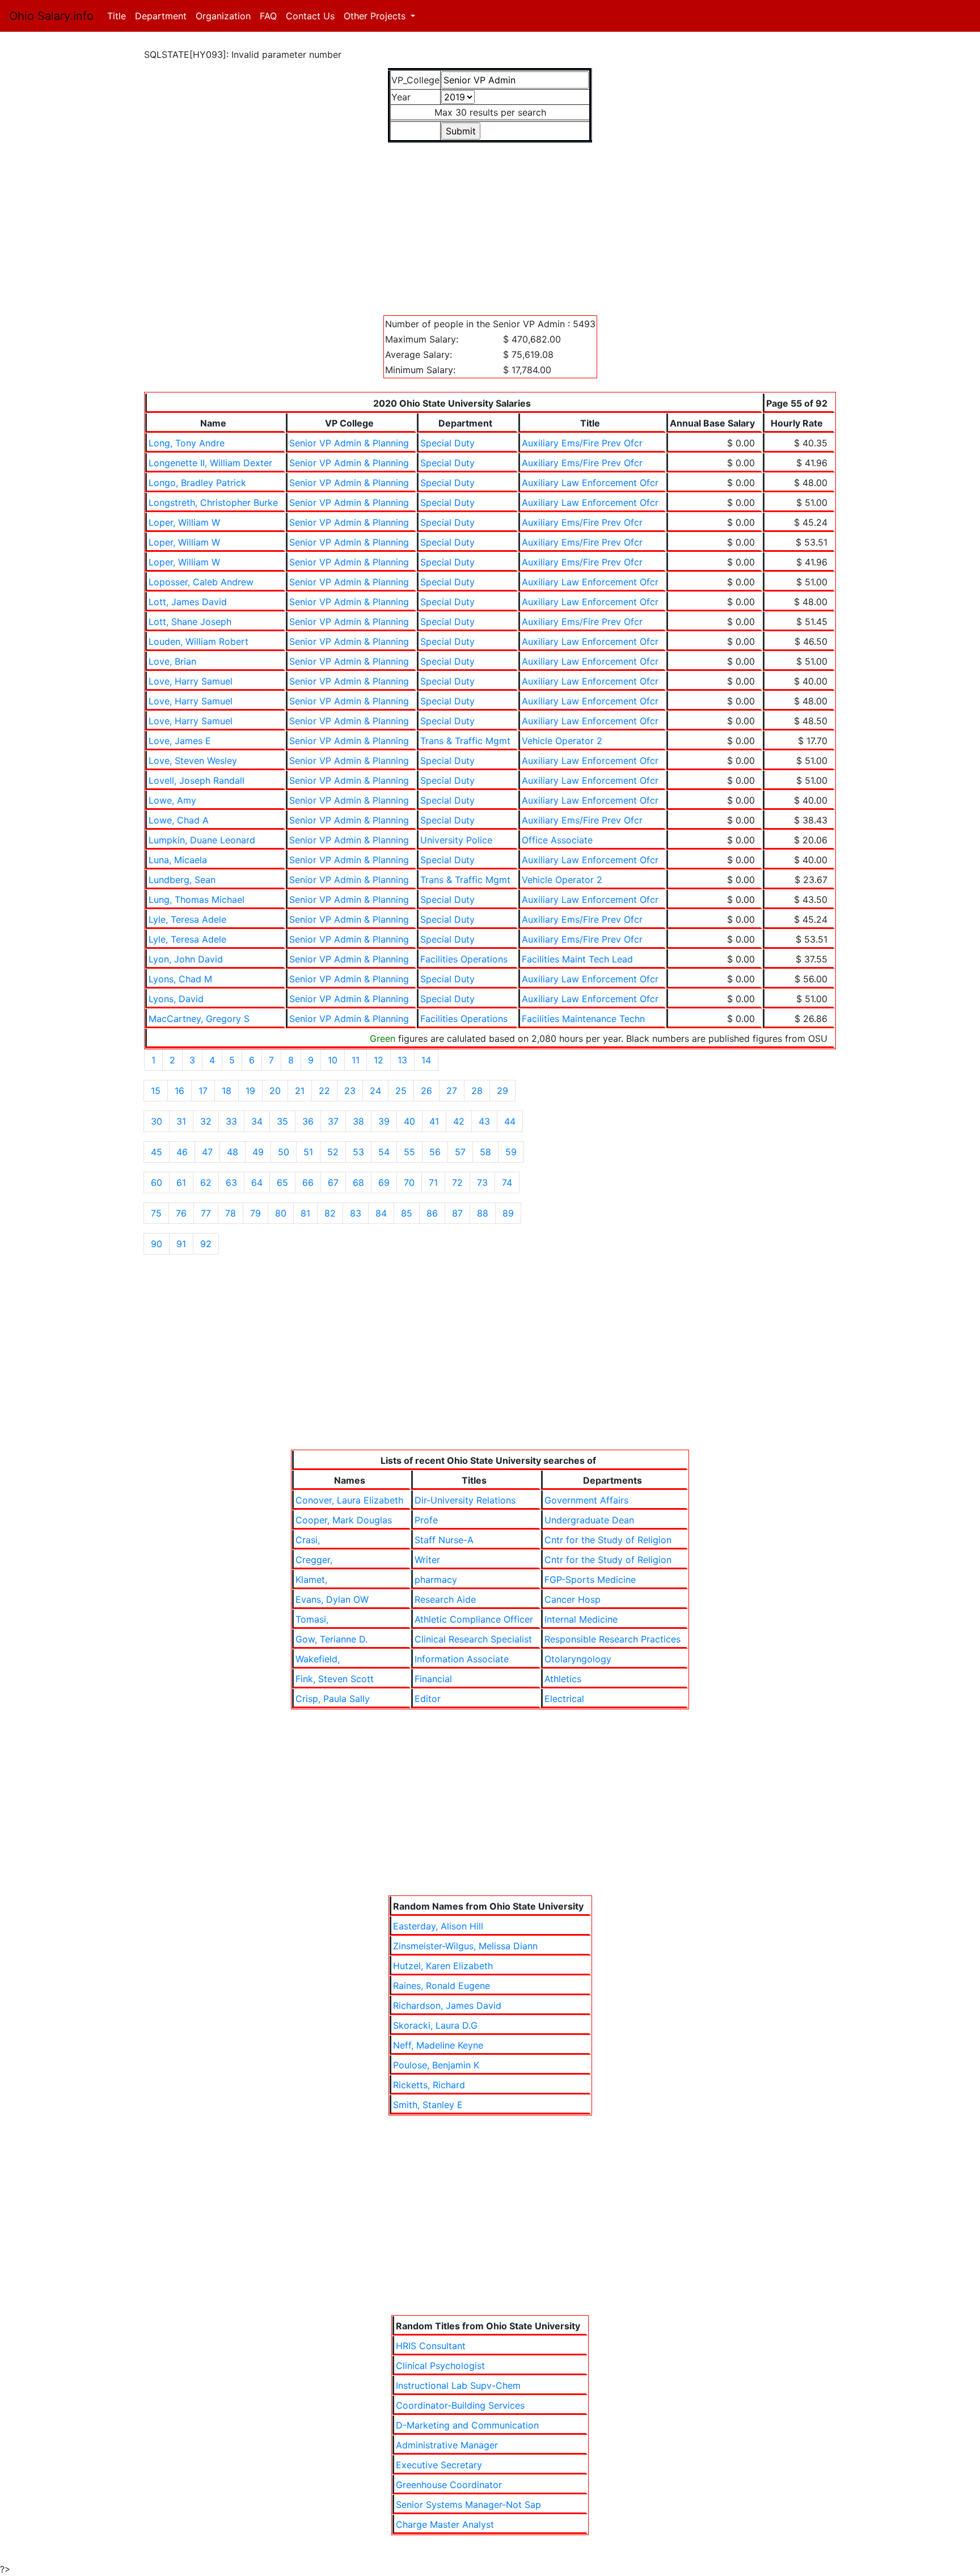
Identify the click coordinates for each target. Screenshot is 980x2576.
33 (231, 1121)
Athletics (563, 1679)
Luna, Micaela (178, 860)
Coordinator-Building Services (460, 2405)
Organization (223, 16)
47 (207, 1152)
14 (426, 1060)
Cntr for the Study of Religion (608, 1540)
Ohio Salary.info (51, 16)
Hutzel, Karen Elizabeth (443, 1966)
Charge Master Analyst (445, 2524)
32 (206, 1121)
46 (182, 1152)
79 (255, 1213)
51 (308, 1152)
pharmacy (436, 1580)
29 (502, 1091)
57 (460, 1152)
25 (401, 1091)
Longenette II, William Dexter (210, 463)
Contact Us (310, 16)
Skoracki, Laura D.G (435, 2025)
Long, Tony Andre (187, 443)
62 (206, 1183)
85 (407, 1213)
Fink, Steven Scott (335, 1679)
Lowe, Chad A (179, 820)
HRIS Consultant (431, 2346)
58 (485, 1152)
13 (402, 1060)
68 (358, 1183)
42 (459, 1121)
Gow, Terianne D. (331, 1639)
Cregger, (314, 1560)
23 (350, 1091)
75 (156, 1213)
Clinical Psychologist (440, 2366)
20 (275, 1091)
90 (157, 1244)
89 (508, 1213)
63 (231, 1183)
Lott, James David (188, 602)
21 (300, 1091)
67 (333, 1183)
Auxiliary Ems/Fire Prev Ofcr (582, 443)
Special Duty (447, 443)
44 (510, 1121)
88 (483, 1213)
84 (381, 1213)
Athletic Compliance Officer (474, 1619)
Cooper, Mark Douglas (344, 1520)
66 (308, 1183)
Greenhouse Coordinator (449, 2485)
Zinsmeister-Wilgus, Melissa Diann (465, 1946)
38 (358, 1121)
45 (157, 1152)
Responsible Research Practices (612, 1639)
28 (477, 1091)
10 (333, 1060)
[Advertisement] (484, 222)
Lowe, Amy (172, 800)
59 (511, 1152)
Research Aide (445, 1599)
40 (409, 1121)
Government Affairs (586, 1500)
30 (157, 1121)
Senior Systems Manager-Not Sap (468, 2505)
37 (333, 1121)
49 (258, 1152)
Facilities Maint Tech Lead (577, 959)
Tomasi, (312, 1619)
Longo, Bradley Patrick (197, 483)
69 (384, 1183)
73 (482, 1183)
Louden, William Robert (198, 641)
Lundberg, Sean (182, 880)
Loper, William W (184, 522)
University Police (456, 840)
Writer (427, 1560)
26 (426, 1091)
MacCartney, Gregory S (199, 1019)
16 (179, 1091)
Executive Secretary (439, 2465)
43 (484, 1121)
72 (457, 1183)
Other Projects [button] (376, 16)
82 (330, 1213)
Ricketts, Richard (429, 2085)
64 (257, 1183)
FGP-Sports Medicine (590, 1580)
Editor (428, 1699)
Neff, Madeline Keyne (438, 2045)
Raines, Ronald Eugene (442, 1986)
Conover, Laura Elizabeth (349, 1500)
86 (432, 1213)
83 (356, 1213)
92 (206, 1244)
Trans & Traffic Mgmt (465, 741)
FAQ (268, 16)
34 (257, 1121)
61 (181, 1183)
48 (233, 1152)
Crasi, (308, 1540)
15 (156, 1091)
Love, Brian (172, 661)
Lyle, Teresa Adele (187, 919)
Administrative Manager (447, 2445)
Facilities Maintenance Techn (583, 1019)
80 (281, 1213)
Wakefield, (318, 1659)
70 (409, 1183)
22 (324, 1091)
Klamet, (311, 1580)
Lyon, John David (186, 959)
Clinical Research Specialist (473, 1639)
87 (457, 1213)
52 (333, 1152)
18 (227, 1091)
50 (284, 1152)
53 (358, 1152)
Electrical (564, 1699)
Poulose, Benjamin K (436, 2065)
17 (203, 1091)
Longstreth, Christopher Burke (213, 502)
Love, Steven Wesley (193, 761)
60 (157, 1183)
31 (181, 1121)
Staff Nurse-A (444, 1540)
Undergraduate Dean (589, 1520)
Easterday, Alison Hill (438, 1926)
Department (161, 16)
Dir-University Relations (465, 1500)
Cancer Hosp (573, 1599)
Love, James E (180, 741)
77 (206, 1213)
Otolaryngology (578, 1659)
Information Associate (462, 1659)
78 (231, 1213)
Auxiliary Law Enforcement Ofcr (590, 483)
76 (181, 1213)
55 (409, 1152)
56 (435, 1152)
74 (507, 1183)
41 (434, 1121)
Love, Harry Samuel (191, 681)
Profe (426, 1520)
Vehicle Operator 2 (562, 741)
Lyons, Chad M (180, 979)
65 (282, 1183)
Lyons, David (176, 999)
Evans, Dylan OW (332, 1599)
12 (379, 1060)
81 (305, 1213)
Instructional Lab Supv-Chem (458, 2385)
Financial (433, 1679)
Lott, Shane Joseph (190, 622)
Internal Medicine (581, 1619)
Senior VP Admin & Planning (349, 443)
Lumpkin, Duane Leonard (202, 840)
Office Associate (557, 840)
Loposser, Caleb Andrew (201, 582)
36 (308, 1121)
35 (282, 1121)
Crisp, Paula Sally (333, 1699)
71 (433, 1183)
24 (375, 1091)
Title (119, 16)
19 (250, 1091)
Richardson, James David (447, 2005)
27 (452, 1091)
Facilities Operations (464, 959)
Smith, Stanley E (428, 2105)
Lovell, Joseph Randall (197, 780)
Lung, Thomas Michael (197, 900)
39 (384, 1121)
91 (181, 1244)
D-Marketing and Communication (467, 2425)
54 (384, 1152)
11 (356, 1060)
